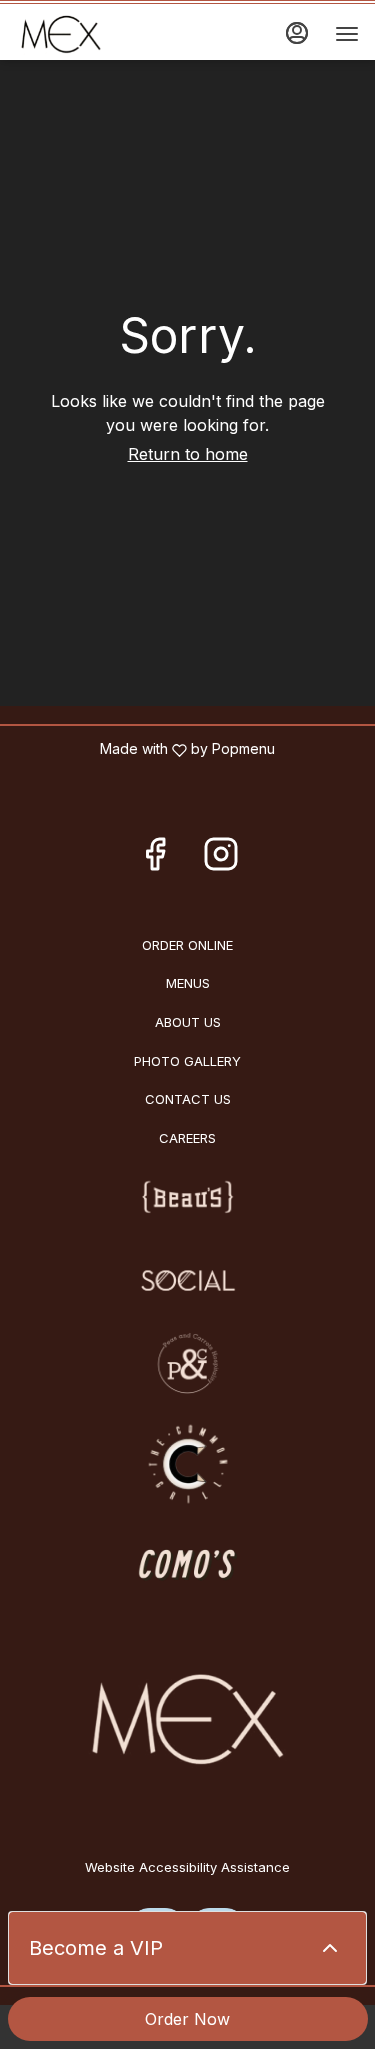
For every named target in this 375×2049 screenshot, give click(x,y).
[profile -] (297, 33)
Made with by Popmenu (145, 749)
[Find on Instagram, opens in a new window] (221, 859)
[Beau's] (188, 1197)
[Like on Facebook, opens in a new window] (155, 859)
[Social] (188, 1279)
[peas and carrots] (188, 1361)
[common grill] (188, 1462)
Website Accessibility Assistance (187, 1867)
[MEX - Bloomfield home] (106, 34)
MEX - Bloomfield (187, 1721)
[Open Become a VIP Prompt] (330, 1948)
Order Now (187, 2019)
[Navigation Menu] (347, 34)
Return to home (188, 454)
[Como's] (188, 1563)
